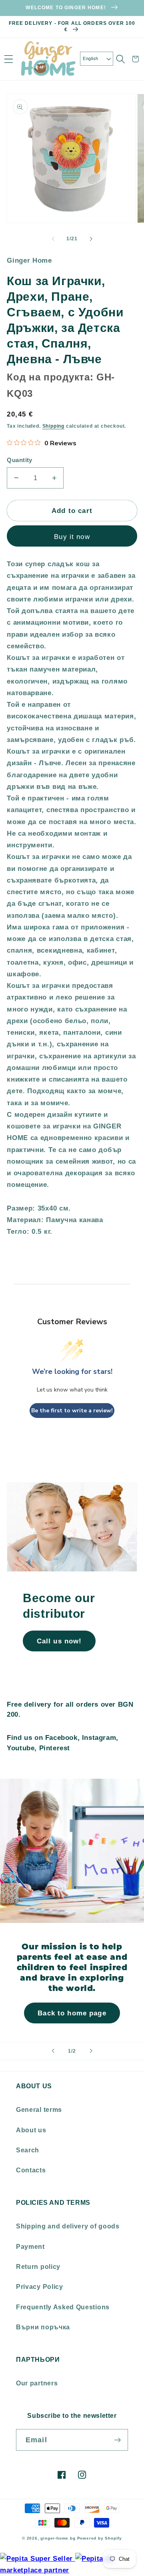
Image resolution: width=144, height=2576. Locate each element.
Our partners (37, 2383)
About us (31, 2130)
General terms (39, 2109)
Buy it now (72, 537)
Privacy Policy (40, 2286)
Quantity (20, 460)
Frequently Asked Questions (63, 2307)
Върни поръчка (43, 2327)
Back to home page (72, 2013)
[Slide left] (53, 239)
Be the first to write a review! (72, 1411)
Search (28, 2150)
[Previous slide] (53, 2051)
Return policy (38, 2266)
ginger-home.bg (58, 2538)
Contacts (31, 2170)
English (90, 58)
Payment (30, 2246)
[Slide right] (91, 239)
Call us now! (59, 1641)
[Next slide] (91, 2051)
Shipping (53, 426)
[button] (9, 59)
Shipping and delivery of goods (68, 2226)
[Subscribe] (117, 2440)
